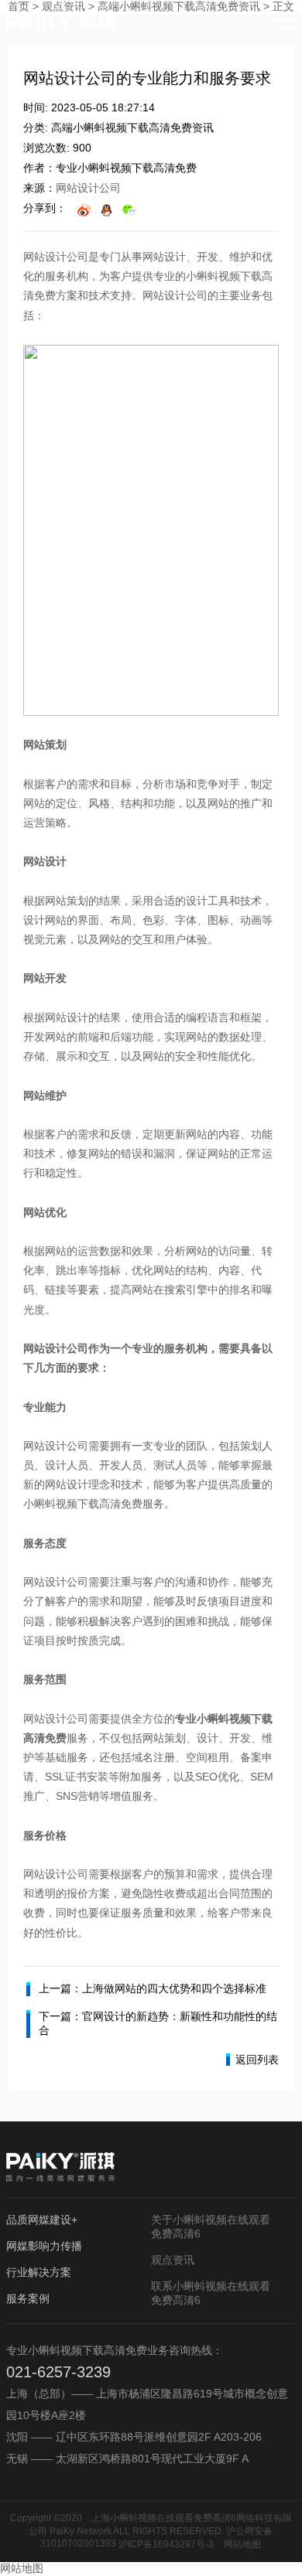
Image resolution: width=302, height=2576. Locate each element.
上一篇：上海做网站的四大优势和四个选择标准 (153, 1988)
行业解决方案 (39, 2272)
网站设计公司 (88, 188)
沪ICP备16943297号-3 (166, 2544)
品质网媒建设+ (42, 2220)
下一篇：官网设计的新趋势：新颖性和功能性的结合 (158, 2023)
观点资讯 (173, 2260)
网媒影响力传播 (44, 2246)
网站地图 (242, 2544)
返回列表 (257, 2060)
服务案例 (28, 2298)
